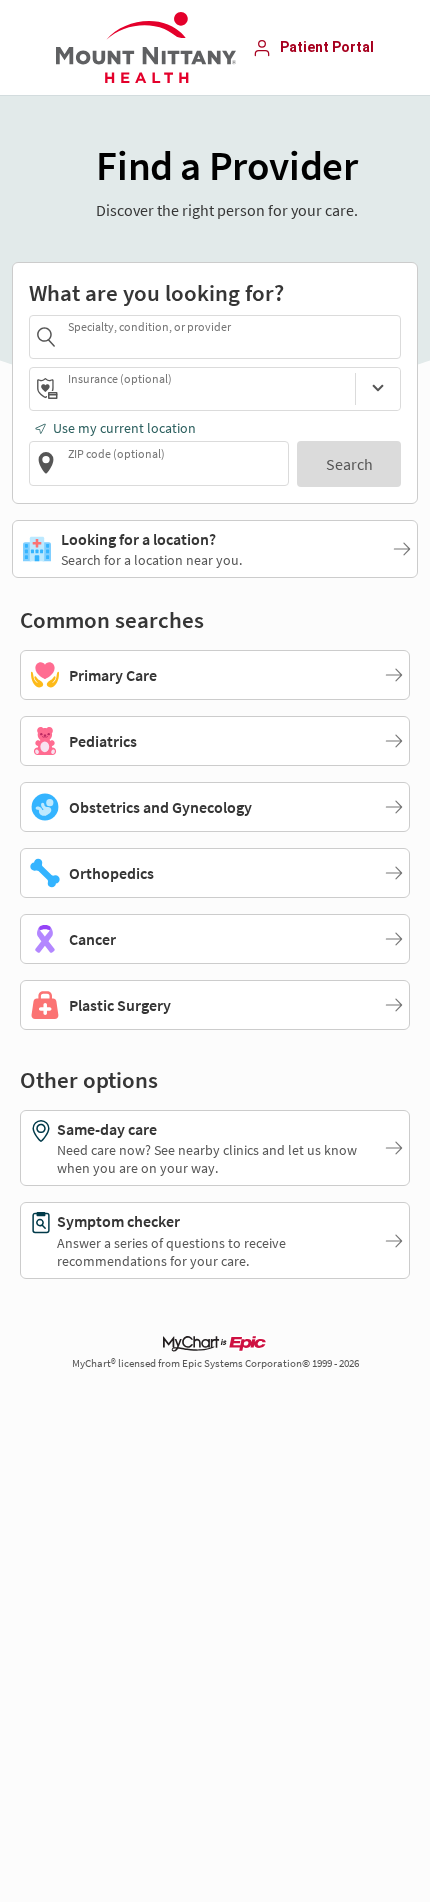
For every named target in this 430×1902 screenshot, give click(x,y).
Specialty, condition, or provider (149, 326)
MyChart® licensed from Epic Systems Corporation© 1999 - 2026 (215, 1363)
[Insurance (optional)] (378, 389)
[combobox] (231, 336)
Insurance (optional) (120, 378)
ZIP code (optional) (116, 453)
